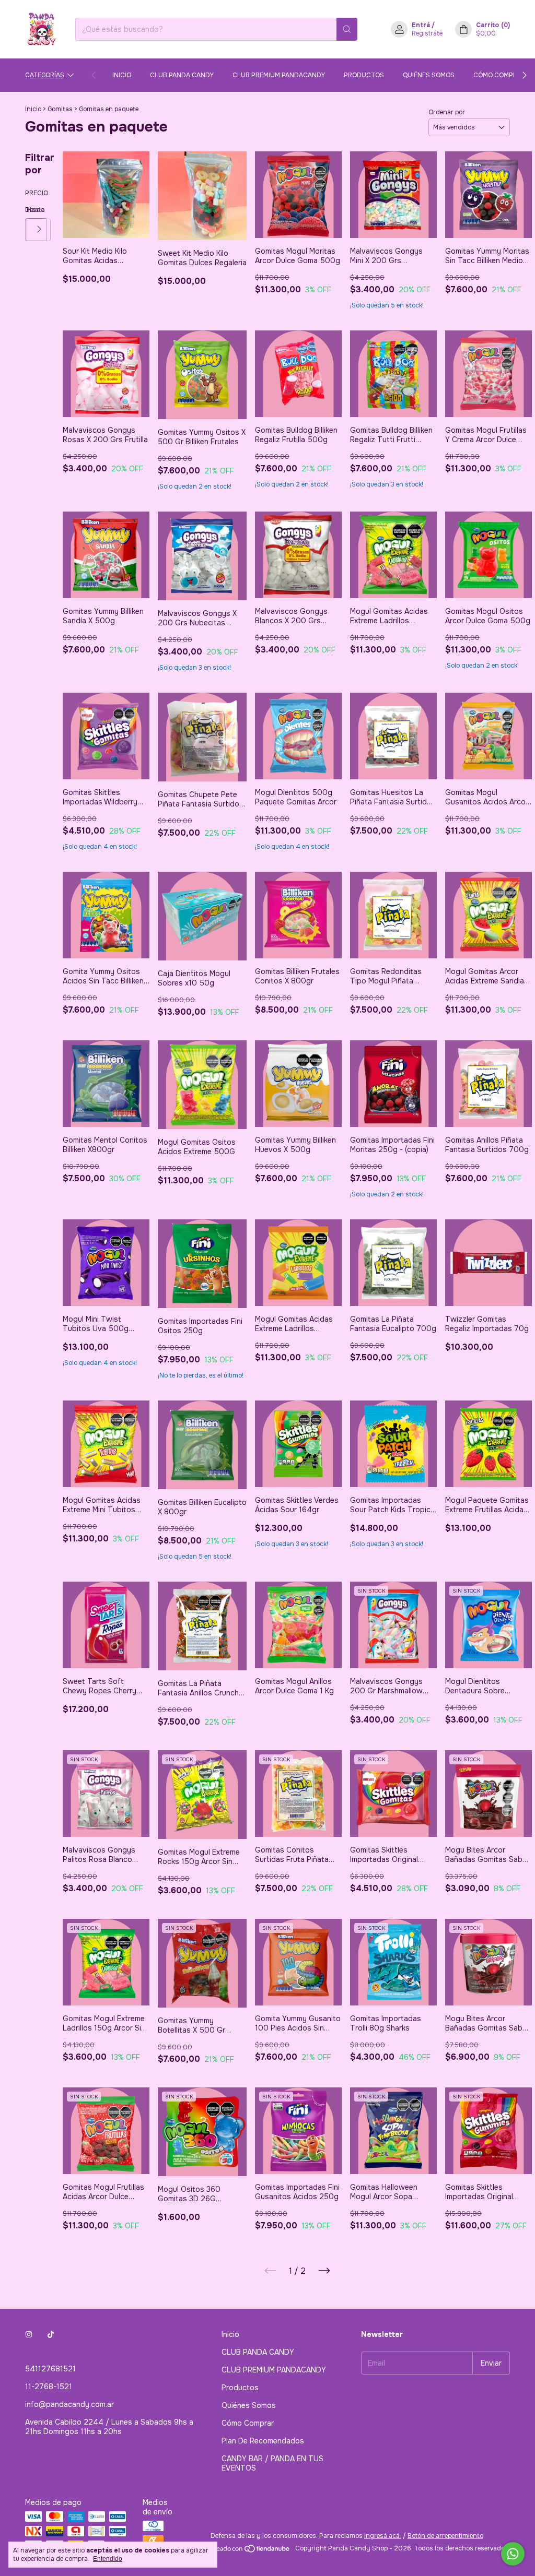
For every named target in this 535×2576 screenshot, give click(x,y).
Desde (26, 210)
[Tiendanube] (251, 2551)
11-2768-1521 (49, 2387)
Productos (364, 75)
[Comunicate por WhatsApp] (513, 2554)
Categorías (45, 75)
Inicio (122, 75)
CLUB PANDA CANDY (182, 75)
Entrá (421, 25)
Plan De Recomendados (263, 2441)
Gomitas (61, 109)
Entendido (108, 2559)
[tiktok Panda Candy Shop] (51, 2334)
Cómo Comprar (499, 75)
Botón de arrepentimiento (445, 2536)
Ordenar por (447, 112)
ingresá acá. (383, 2536)
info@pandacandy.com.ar (69, 2404)
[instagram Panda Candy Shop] (29, 2334)
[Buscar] (347, 29)
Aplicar (39, 230)
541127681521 (50, 2369)
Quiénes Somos (429, 75)
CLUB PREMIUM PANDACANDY (279, 75)
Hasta (27, 210)
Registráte (427, 33)
